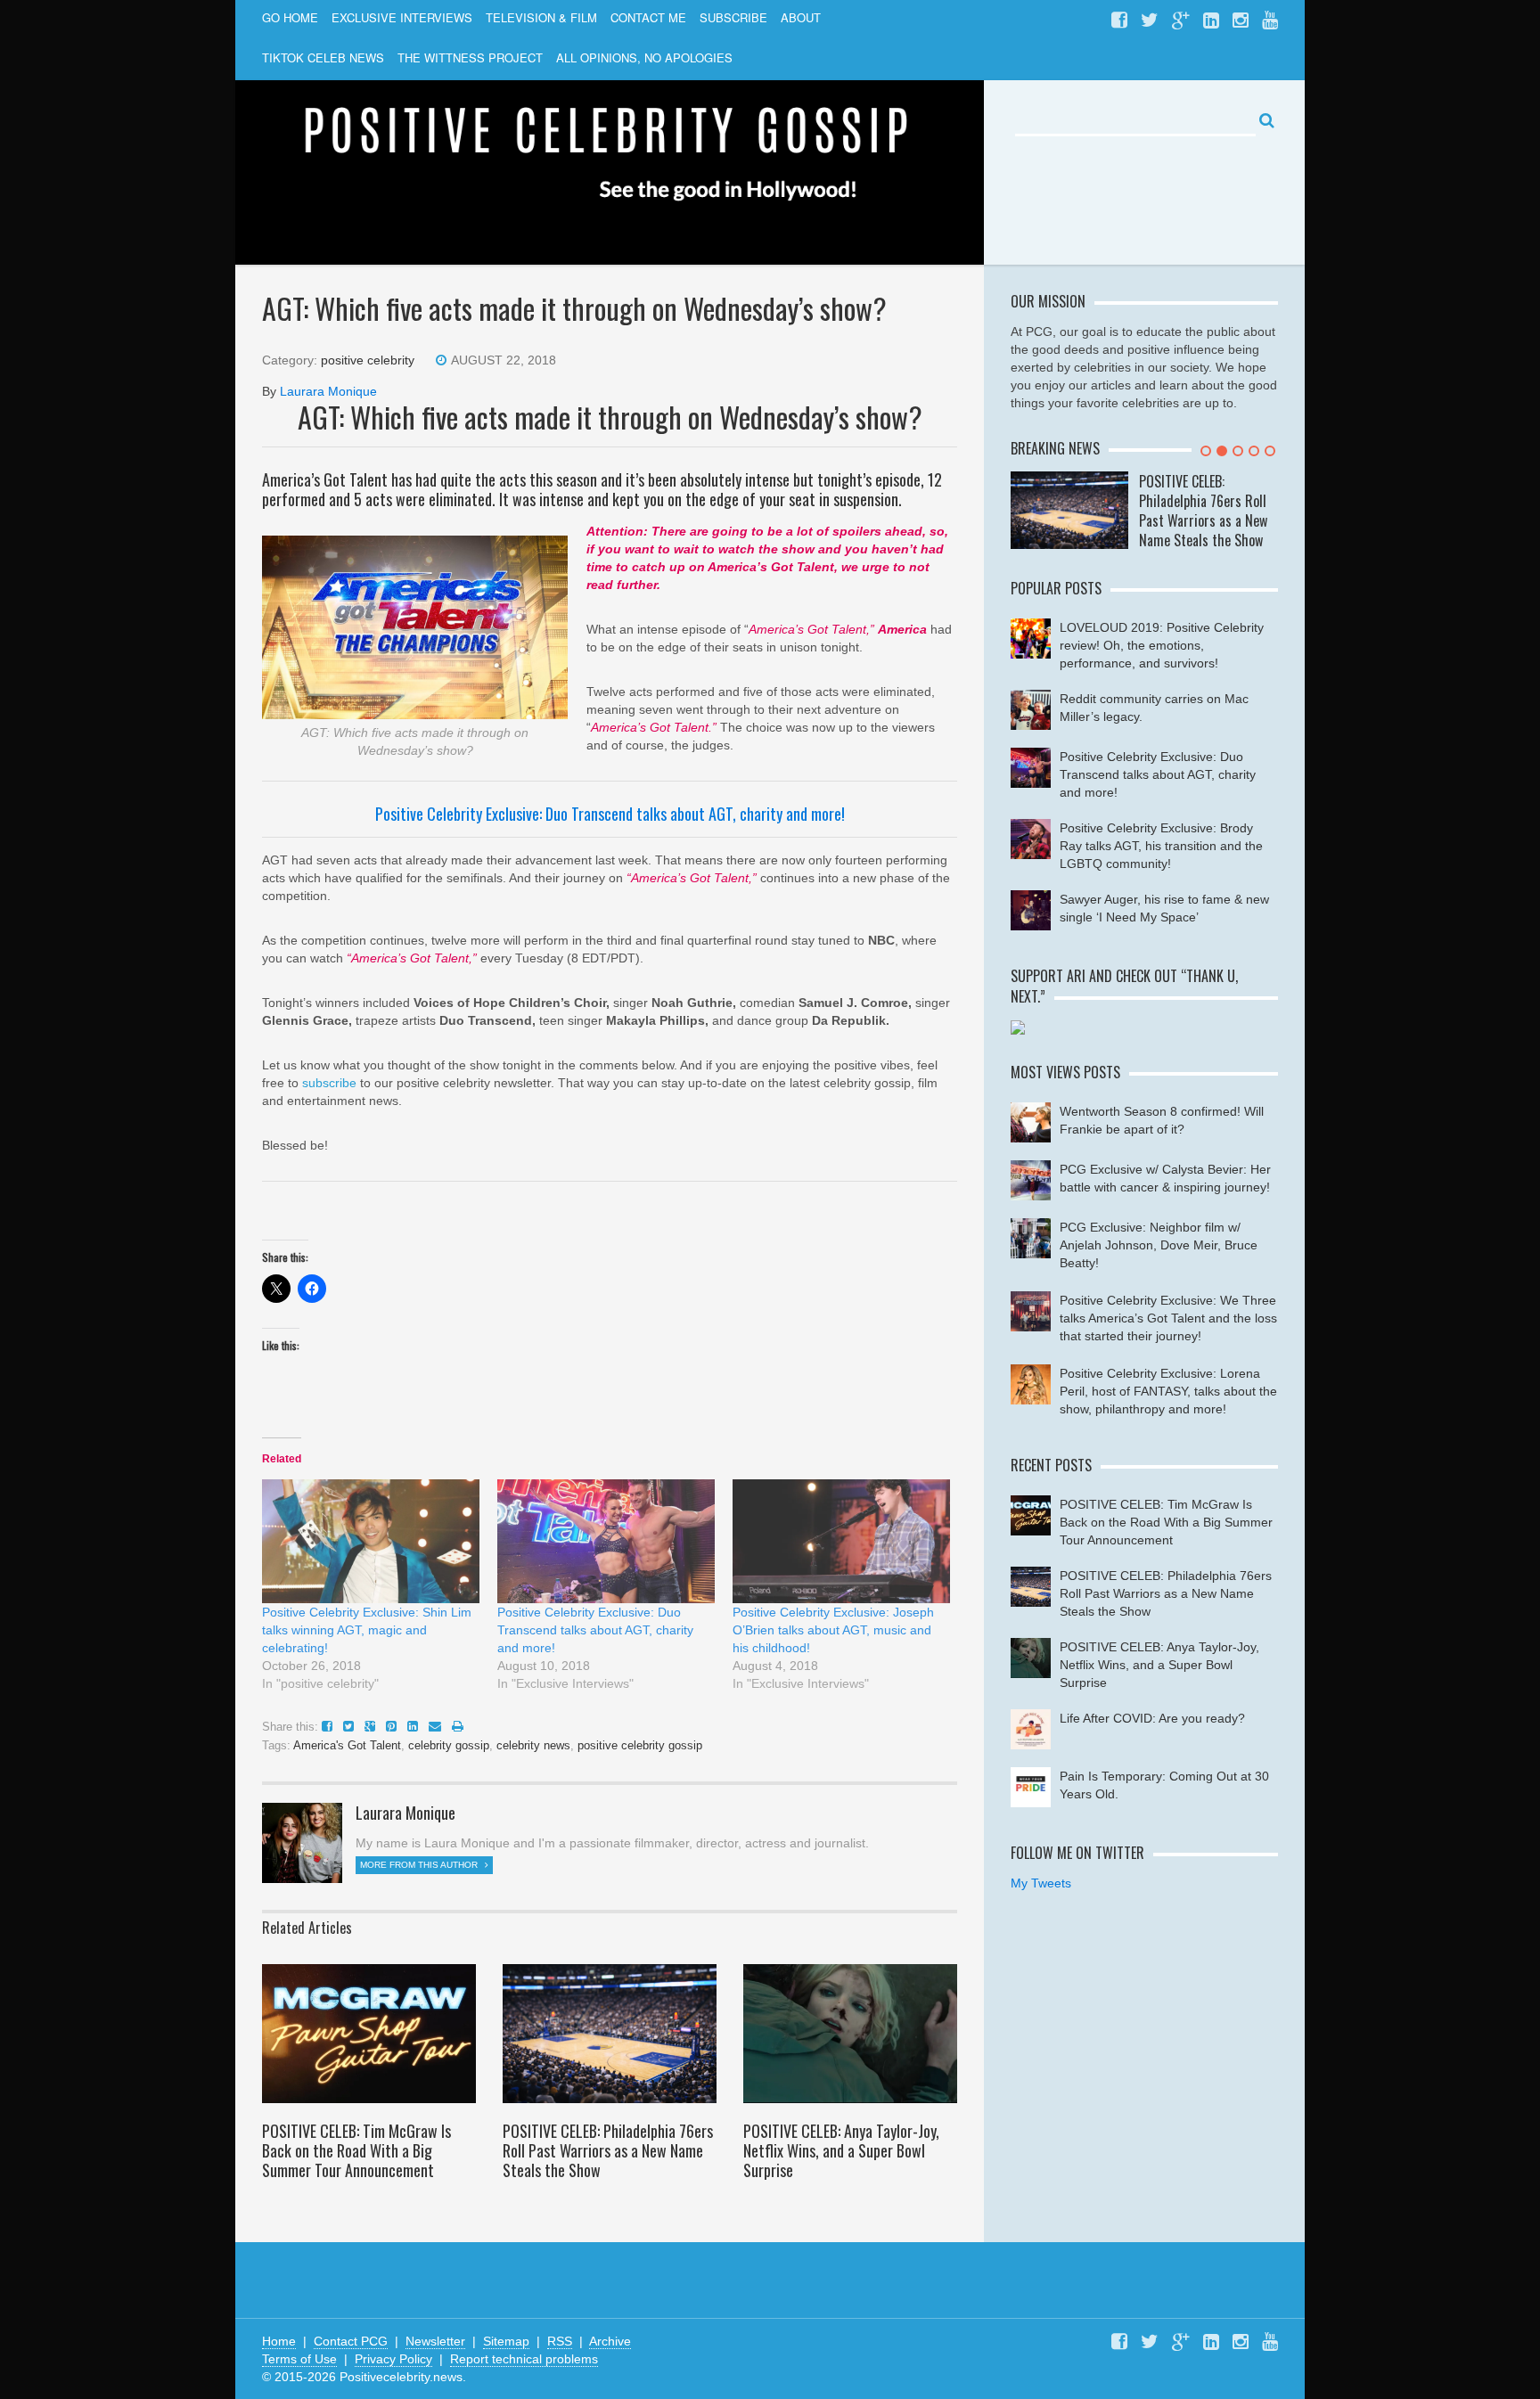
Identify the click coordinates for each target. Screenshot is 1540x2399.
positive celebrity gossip (640, 1745)
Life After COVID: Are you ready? (1152, 1718)
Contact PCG (351, 2341)
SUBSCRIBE (733, 17)
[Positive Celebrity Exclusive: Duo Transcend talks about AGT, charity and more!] (606, 1541)
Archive (610, 2341)
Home (279, 2341)
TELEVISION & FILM (541, 17)
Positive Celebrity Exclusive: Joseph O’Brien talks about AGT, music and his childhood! (833, 1630)
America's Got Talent (347, 1745)
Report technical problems (524, 2359)
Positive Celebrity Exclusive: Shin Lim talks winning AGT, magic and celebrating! (367, 1630)
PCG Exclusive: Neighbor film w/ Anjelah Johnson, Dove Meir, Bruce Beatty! (1159, 1245)
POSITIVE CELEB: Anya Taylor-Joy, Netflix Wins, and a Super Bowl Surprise (841, 2150)
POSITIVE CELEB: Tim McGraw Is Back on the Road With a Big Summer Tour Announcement (356, 2150)
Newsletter (435, 2341)
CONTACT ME (648, 17)
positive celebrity (368, 360)
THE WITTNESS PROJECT (470, 57)
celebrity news (533, 1745)
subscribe (329, 1083)
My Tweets (1041, 1883)
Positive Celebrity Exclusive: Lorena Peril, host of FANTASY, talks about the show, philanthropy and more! (1168, 1391)
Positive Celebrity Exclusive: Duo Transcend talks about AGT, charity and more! (610, 814)
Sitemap (506, 2341)
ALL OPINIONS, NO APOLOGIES (644, 57)
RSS (560, 2341)
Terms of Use (299, 2359)
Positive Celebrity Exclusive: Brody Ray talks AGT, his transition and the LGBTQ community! (1161, 846)
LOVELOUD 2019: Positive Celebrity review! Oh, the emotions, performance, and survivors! (1162, 645)
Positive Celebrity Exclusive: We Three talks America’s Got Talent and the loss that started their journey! (1168, 1318)
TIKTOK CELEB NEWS (323, 57)
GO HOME (290, 17)
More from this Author (420, 1865)
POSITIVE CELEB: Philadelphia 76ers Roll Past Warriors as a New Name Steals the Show (608, 2150)
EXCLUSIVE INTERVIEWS (402, 17)
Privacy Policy (393, 2359)
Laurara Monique (328, 391)
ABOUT (801, 17)
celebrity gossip (449, 1745)
